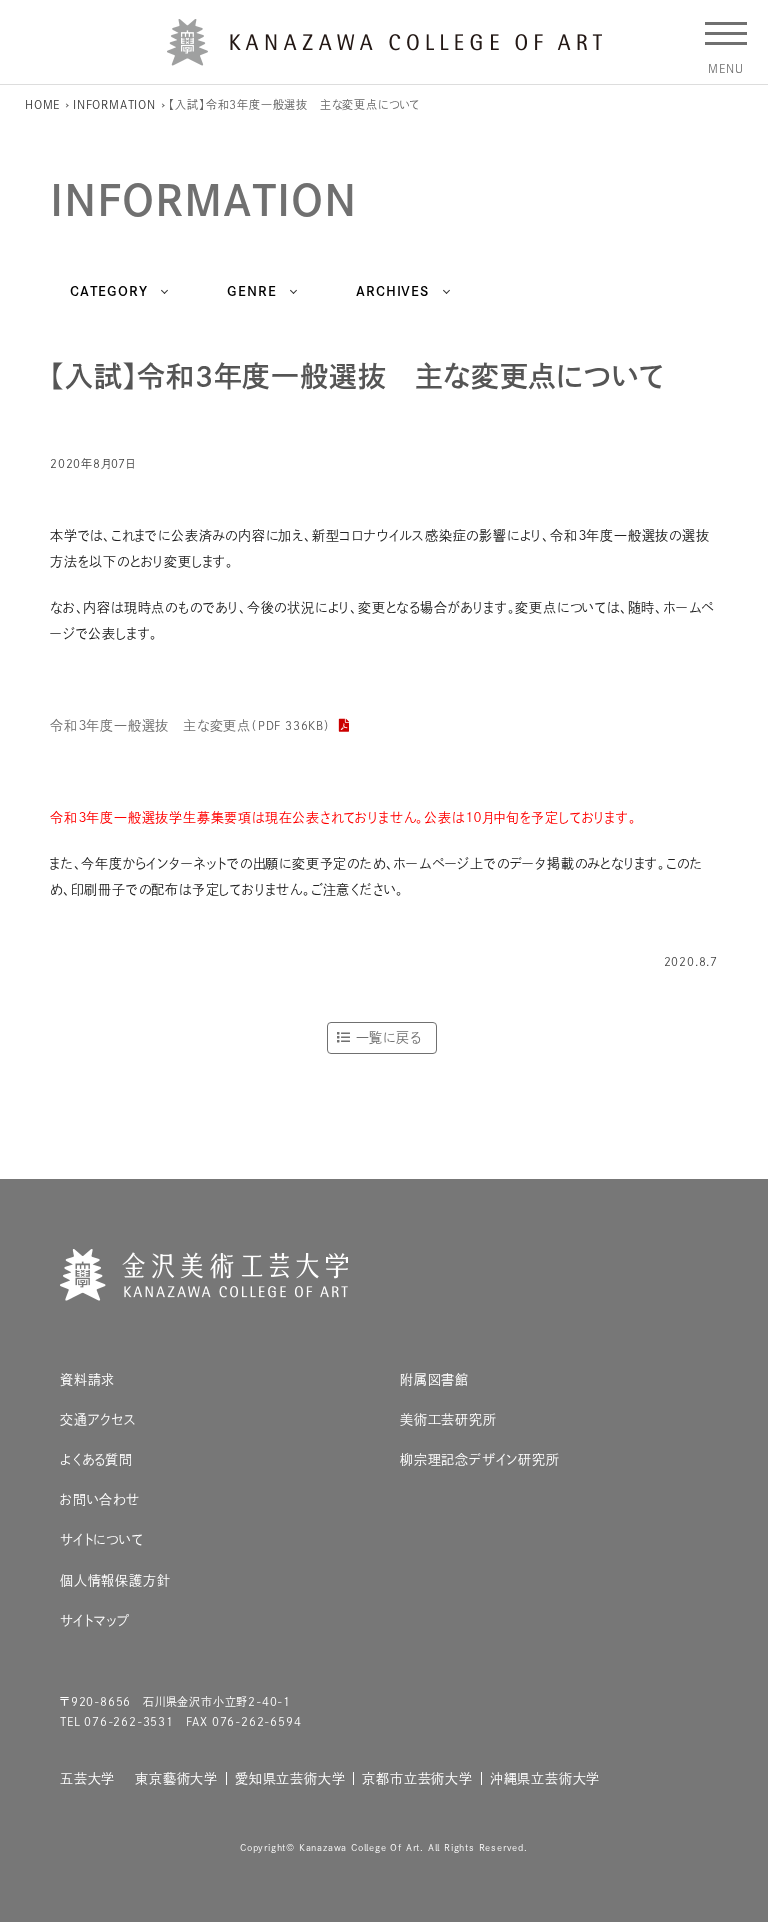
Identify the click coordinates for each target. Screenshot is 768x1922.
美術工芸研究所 (448, 1419)
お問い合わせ (100, 1499)
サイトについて (102, 1539)
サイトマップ (95, 1620)
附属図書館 (434, 1379)
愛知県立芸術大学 (290, 1778)
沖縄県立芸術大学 (545, 1778)
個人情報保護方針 (115, 1580)
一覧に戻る (388, 1037)
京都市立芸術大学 (417, 1778)
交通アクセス (98, 1419)
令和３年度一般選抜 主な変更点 (190, 725)
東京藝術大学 (176, 1778)
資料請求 (87, 1379)
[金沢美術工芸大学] (384, 58)
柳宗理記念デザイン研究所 (480, 1459)
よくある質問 (96, 1459)
